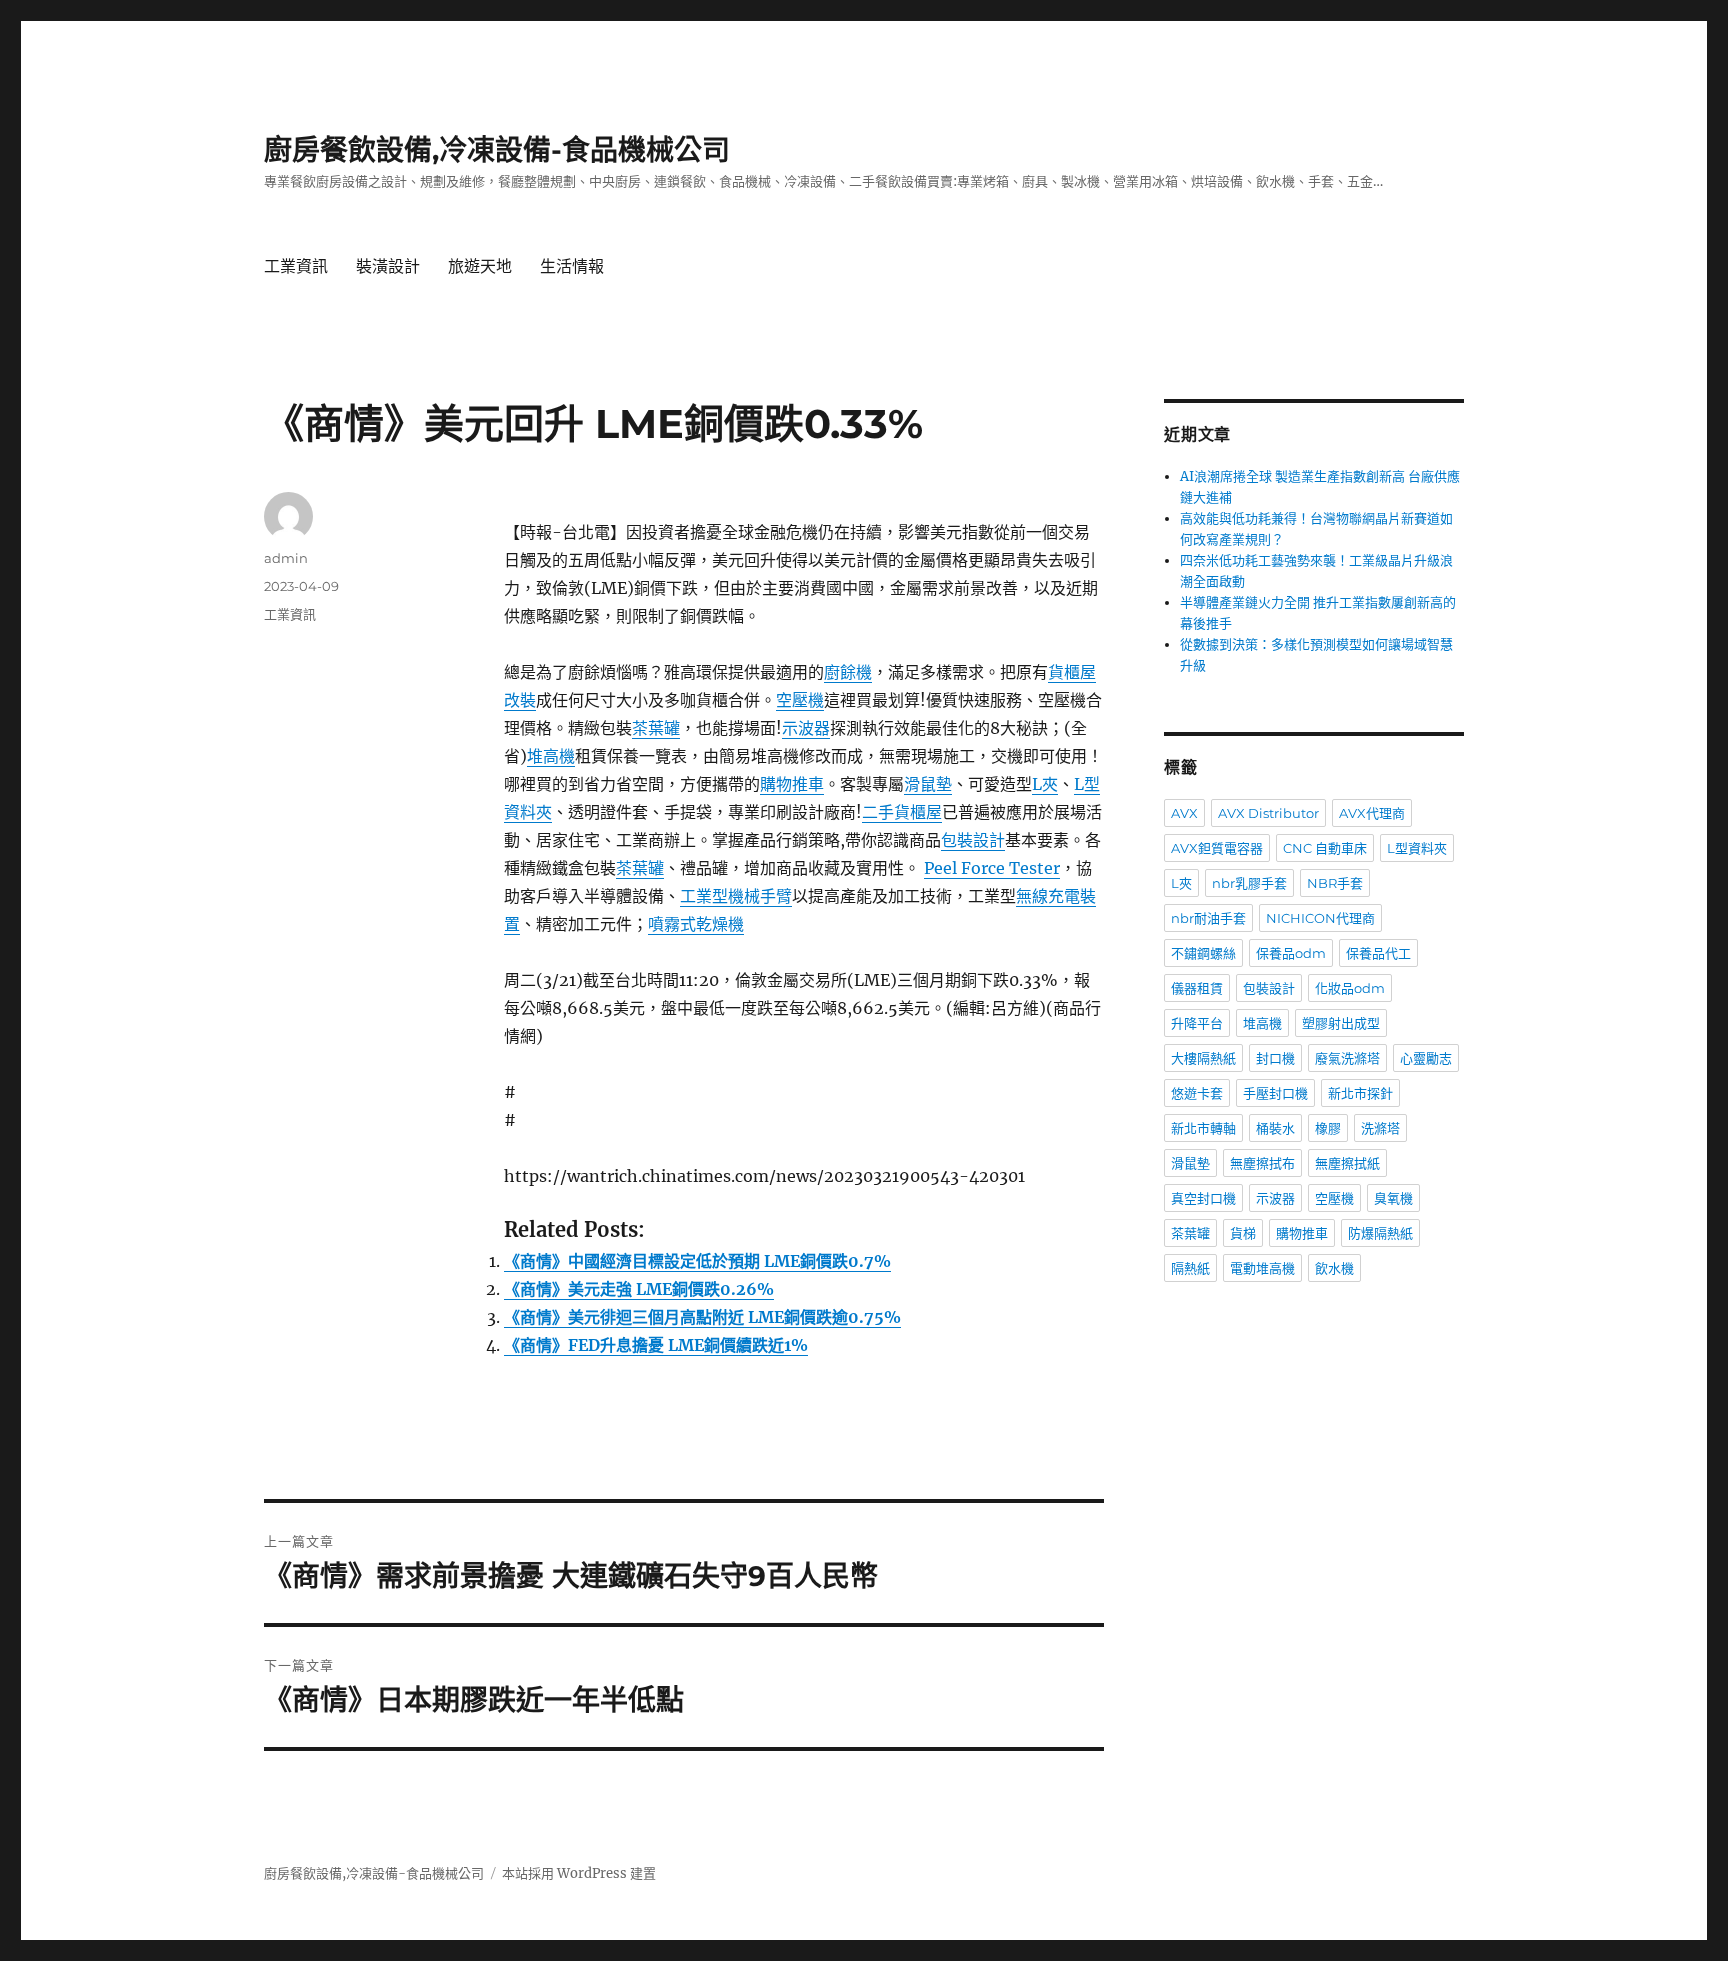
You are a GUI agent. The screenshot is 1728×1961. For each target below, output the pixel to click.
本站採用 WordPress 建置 (579, 1873)
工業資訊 (296, 266)
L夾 (1045, 784)
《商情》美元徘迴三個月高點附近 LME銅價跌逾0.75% (702, 1317)
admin (286, 558)
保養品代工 (1378, 953)
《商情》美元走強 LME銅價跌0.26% (639, 1289)
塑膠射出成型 (1341, 1023)
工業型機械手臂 (736, 896)
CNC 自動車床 (1325, 848)
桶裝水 (1275, 1128)
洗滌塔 (1380, 1128)
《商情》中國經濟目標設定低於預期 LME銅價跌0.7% (697, 1261)
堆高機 (551, 756)
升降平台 (1197, 1023)
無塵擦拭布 (1262, 1163)
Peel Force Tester (992, 868)
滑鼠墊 (928, 784)
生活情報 (572, 266)
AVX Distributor (1268, 813)
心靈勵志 (1426, 1058)
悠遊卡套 (1197, 1093)
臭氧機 (1393, 1198)
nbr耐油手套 (1208, 918)
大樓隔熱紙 (1203, 1058)
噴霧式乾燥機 (696, 924)
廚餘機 (848, 672)
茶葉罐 (656, 728)
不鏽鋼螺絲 (1203, 953)
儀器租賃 (1197, 988)
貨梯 (1243, 1233)
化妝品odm (1350, 988)
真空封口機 (1203, 1198)
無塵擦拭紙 (1347, 1163)
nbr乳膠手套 (1249, 883)
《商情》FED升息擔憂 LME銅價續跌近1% (656, 1345)
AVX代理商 (1372, 813)
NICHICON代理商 (1320, 918)
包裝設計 (973, 840)
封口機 (1275, 1058)
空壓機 (800, 700)
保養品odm (1291, 953)
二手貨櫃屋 (902, 812)
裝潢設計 (388, 266)
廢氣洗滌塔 (1347, 1058)
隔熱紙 (1190, 1268)
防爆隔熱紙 (1380, 1233)
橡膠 (1328, 1128)
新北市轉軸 (1203, 1128)
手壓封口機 (1275, 1093)
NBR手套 (1335, 883)
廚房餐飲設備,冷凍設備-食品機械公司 (497, 150)
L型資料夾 (1417, 848)
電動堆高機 (1262, 1268)
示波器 (806, 728)
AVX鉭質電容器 (1217, 848)
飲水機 (1334, 1268)
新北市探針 (1360, 1093)
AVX (1184, 813)
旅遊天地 (480, 266)
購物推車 (792, 784)
